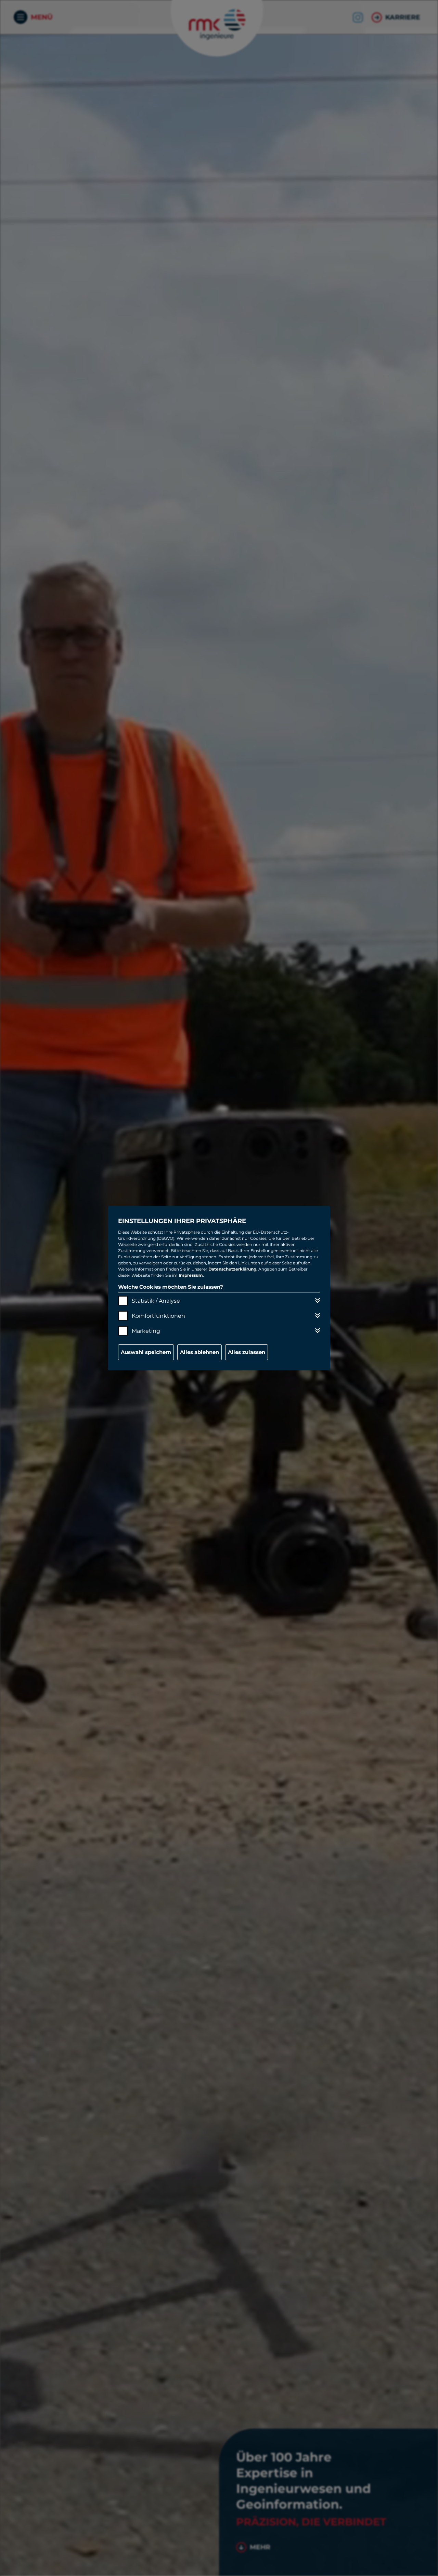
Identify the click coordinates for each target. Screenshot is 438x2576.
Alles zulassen (247, 1352)
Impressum (191, 1275)
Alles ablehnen (199, 1352)
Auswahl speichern (146, 1352)
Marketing (146, 1331)
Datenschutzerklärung (232, 1269)
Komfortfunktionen (158, 1316)
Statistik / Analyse (156, 1301)
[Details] (318, 1300)
